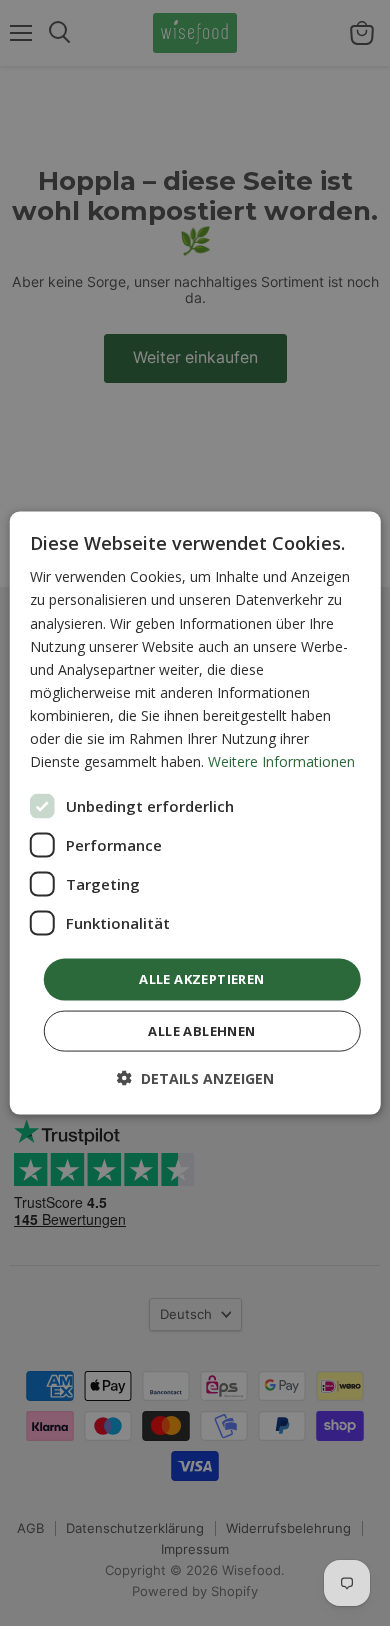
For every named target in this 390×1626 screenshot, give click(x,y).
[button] (195, 1077)
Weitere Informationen (281, 761)
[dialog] (195, 813)
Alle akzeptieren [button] (201, 979)
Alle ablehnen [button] (201, 1030)
